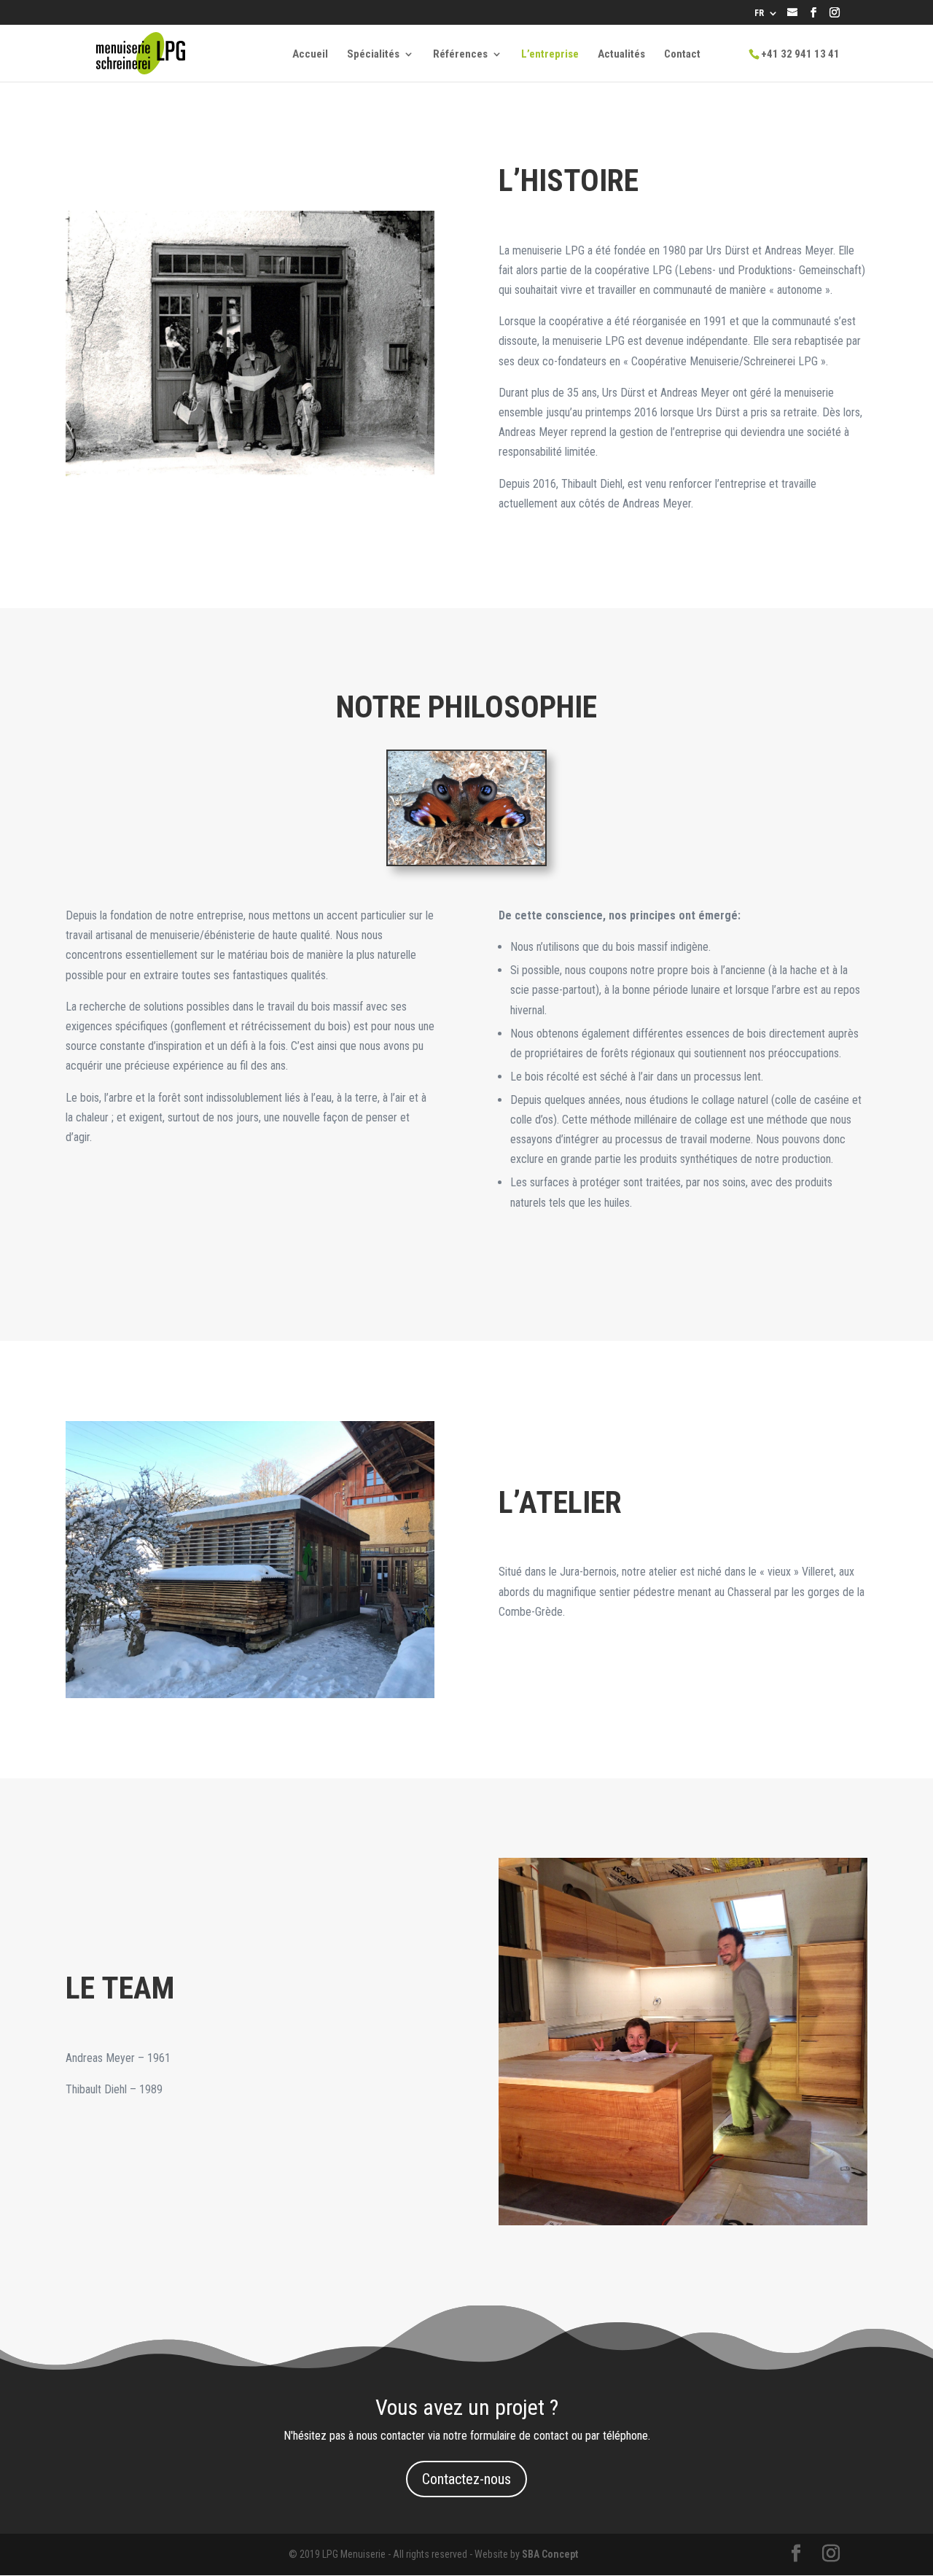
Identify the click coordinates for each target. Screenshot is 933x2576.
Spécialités (373, 55)
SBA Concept (550, 2554)
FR (759, 13)
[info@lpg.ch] (792, 14)
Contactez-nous (466, 2479)
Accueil (310, 55)
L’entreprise (550, 55)
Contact (682, 55)
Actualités (621, 55)
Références (460, 55)
